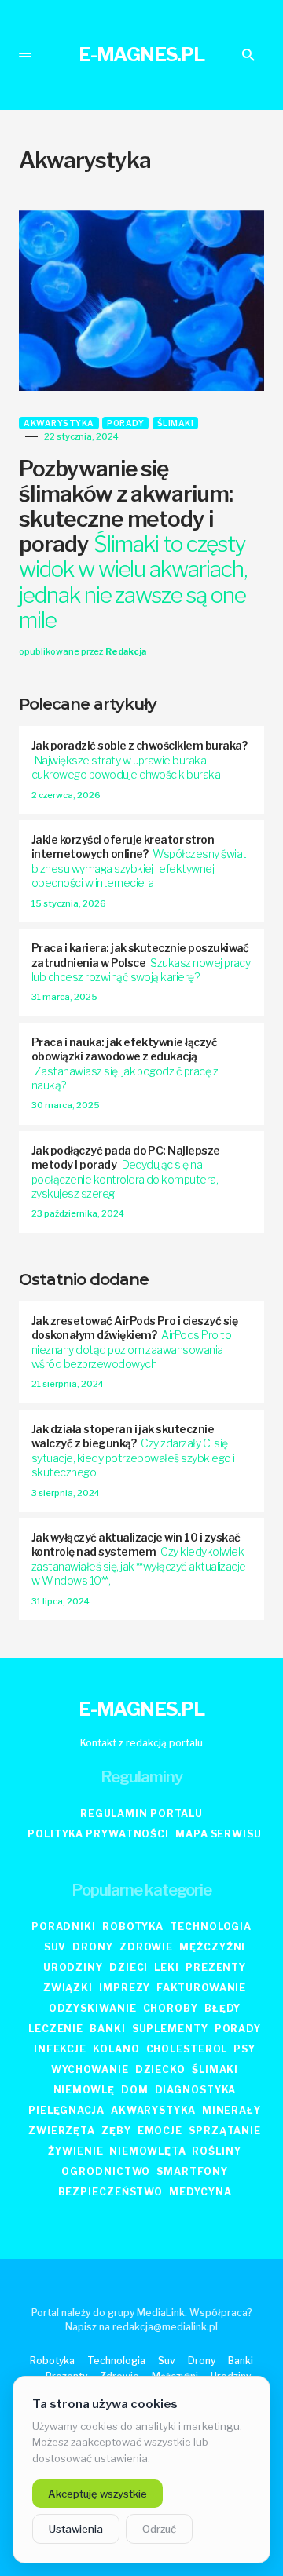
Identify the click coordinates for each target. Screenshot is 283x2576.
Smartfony (192, 2171)
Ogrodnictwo (106, 2171)
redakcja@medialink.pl (165, 2327)
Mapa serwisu (219, 1834)
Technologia (211, 1927)
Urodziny (73, 1967)
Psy (244, 2049)
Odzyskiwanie (93, 2008)
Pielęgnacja (66, 2110)
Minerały (232, 2110)
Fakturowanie (201, 1988)
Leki (167, 1967)
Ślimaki (176, 423)
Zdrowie (146, 1947)
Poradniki (64, 1927)
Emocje (160, 2131)
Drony (93, 1947)
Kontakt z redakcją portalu (141, 1743)
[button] (25, 55)
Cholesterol (187, 2049)
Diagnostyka (196, 2090)
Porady (125, 423)
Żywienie (75, 2151)
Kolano (116, 2049)
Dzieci (129, 1967)
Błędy (223, 2008)
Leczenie (56, 2029)
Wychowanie (90, 2069)
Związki (68, 1988)
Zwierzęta (62, 2131)
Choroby (171, 2008)
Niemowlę (84, 2090)
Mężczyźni (212, 1947)
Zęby (116, 2131)
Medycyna (200, 2192)
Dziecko (160, 2069)
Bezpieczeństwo (111, 2192)
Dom (135, 2090)
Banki (108, 2029)
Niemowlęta (147, 2151)
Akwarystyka (59, 423)
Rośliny (216, 2151)
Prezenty (216, 1967)
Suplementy (170, 2029)
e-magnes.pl (141, 55)
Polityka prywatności (98, 1834)
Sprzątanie (225, 2131)
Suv (55, 1947)
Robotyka (133, 1927)
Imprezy (125, 1988)
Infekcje (60, 2049)
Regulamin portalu (141, 1813)
